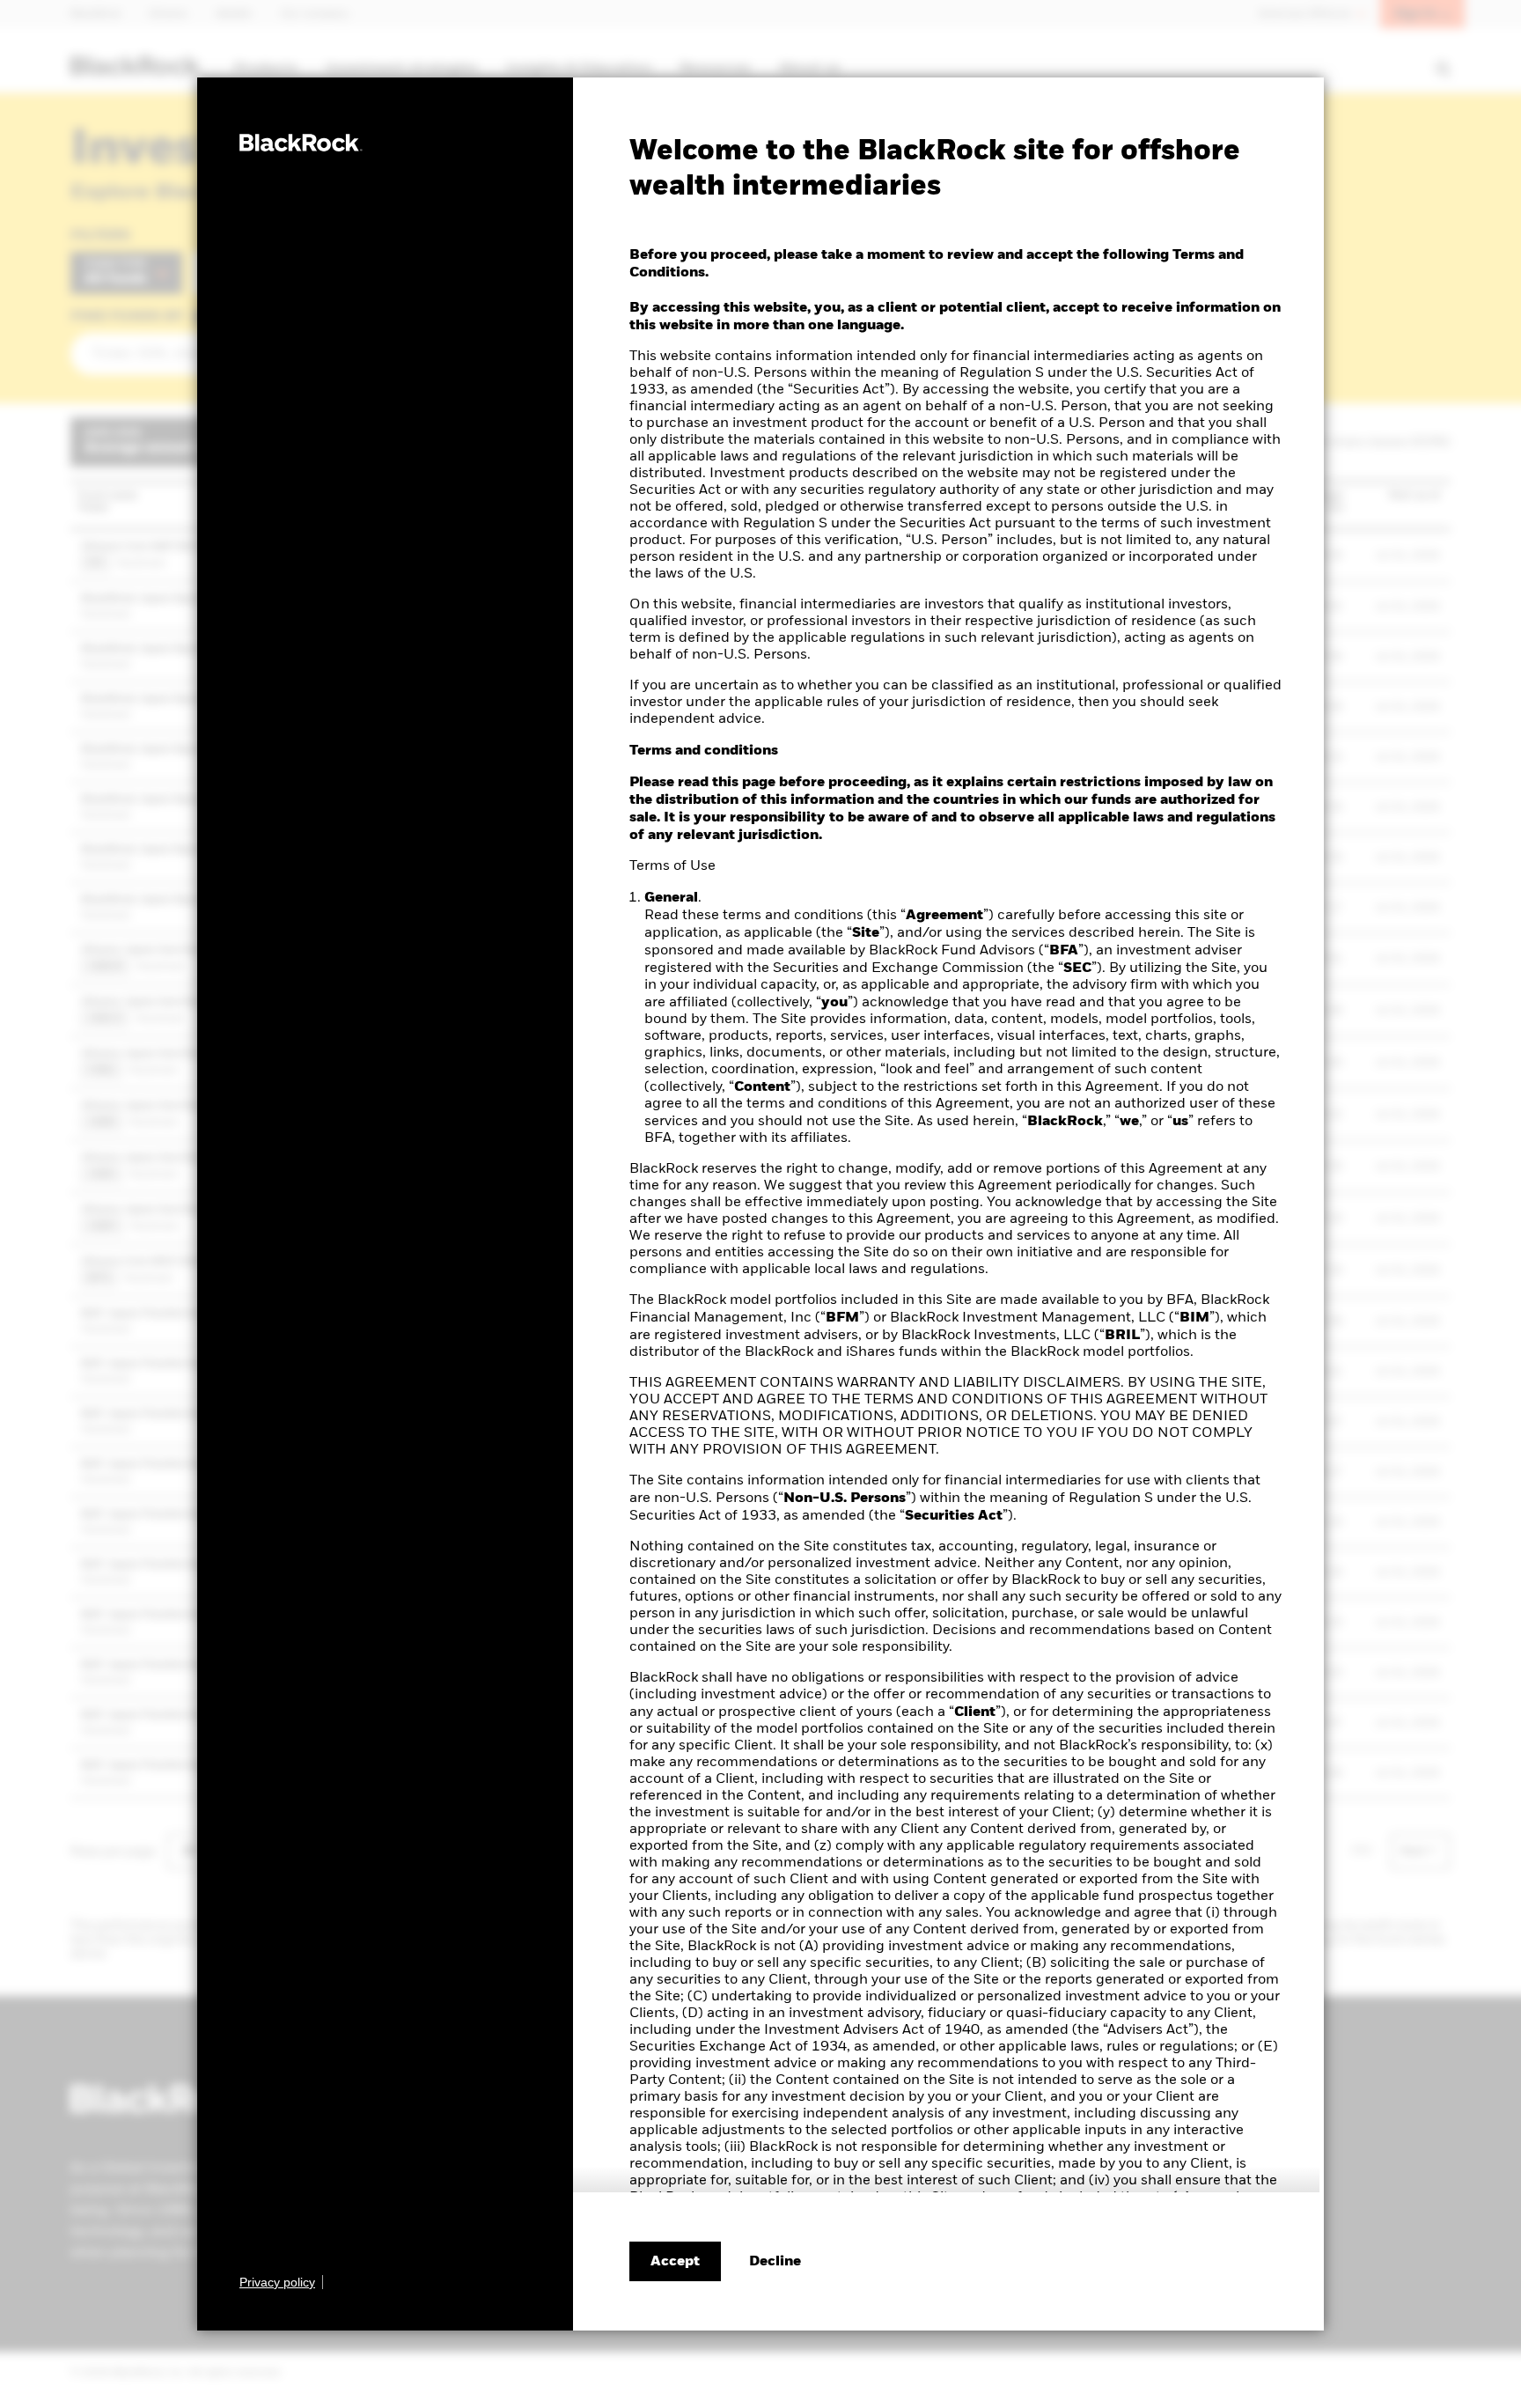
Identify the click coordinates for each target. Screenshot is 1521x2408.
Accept (675, 2262)
